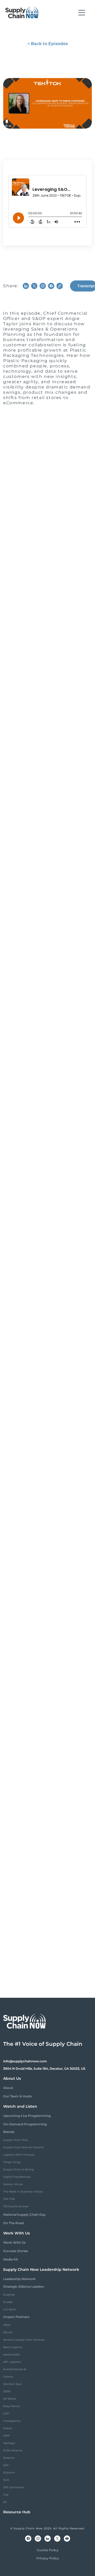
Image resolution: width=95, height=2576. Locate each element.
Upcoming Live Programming (27, 2116)
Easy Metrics (12, 2406)
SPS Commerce (14, 2487)
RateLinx (9, 2458)
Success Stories (16, 2251)
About (8, 2088)
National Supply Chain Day (24, 2215)
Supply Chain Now (16, 2140)
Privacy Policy (48, 2558)
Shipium (9, 2473)
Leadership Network (19, 2279)
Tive (6, 2495)
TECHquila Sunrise (16, 2206)
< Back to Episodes (48, 44)
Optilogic (9, 2443)
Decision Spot (12, 2384)
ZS (5, 2502)
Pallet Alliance (13, 2450)
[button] (82, 13)
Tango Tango (12, 2162)
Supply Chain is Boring (19, 2169)
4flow (7, 2325)
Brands (9, 2132)
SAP (6, 2465)
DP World (9, 2399)
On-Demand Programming (25, 2124)
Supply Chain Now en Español (23, 2147)
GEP (6, 2414)
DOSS (7, 2391)
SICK (6, 2480)
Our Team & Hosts (17, 2096)
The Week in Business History (23, 2192)
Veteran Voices (13, 2184)
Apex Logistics (13, 2347)
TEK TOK (9, 2199)
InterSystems (12, 2421)
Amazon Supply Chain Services (24, 2340)
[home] (22, 13)
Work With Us (14, 2242)
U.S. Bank (9, 2309)
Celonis (8, 2377)
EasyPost (9, 2295)
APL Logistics (12, 2362)
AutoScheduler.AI (15, 2369)
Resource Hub (17, 2512)
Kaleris (8, 2428)
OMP (6, 2436)
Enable (8, 2302)
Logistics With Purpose (19, 2155)
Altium (8, 2332)
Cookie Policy (48, 2550)
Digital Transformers (17, 2177)
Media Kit (11, 2259)
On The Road (13, 2223)
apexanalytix (11, 2354)
